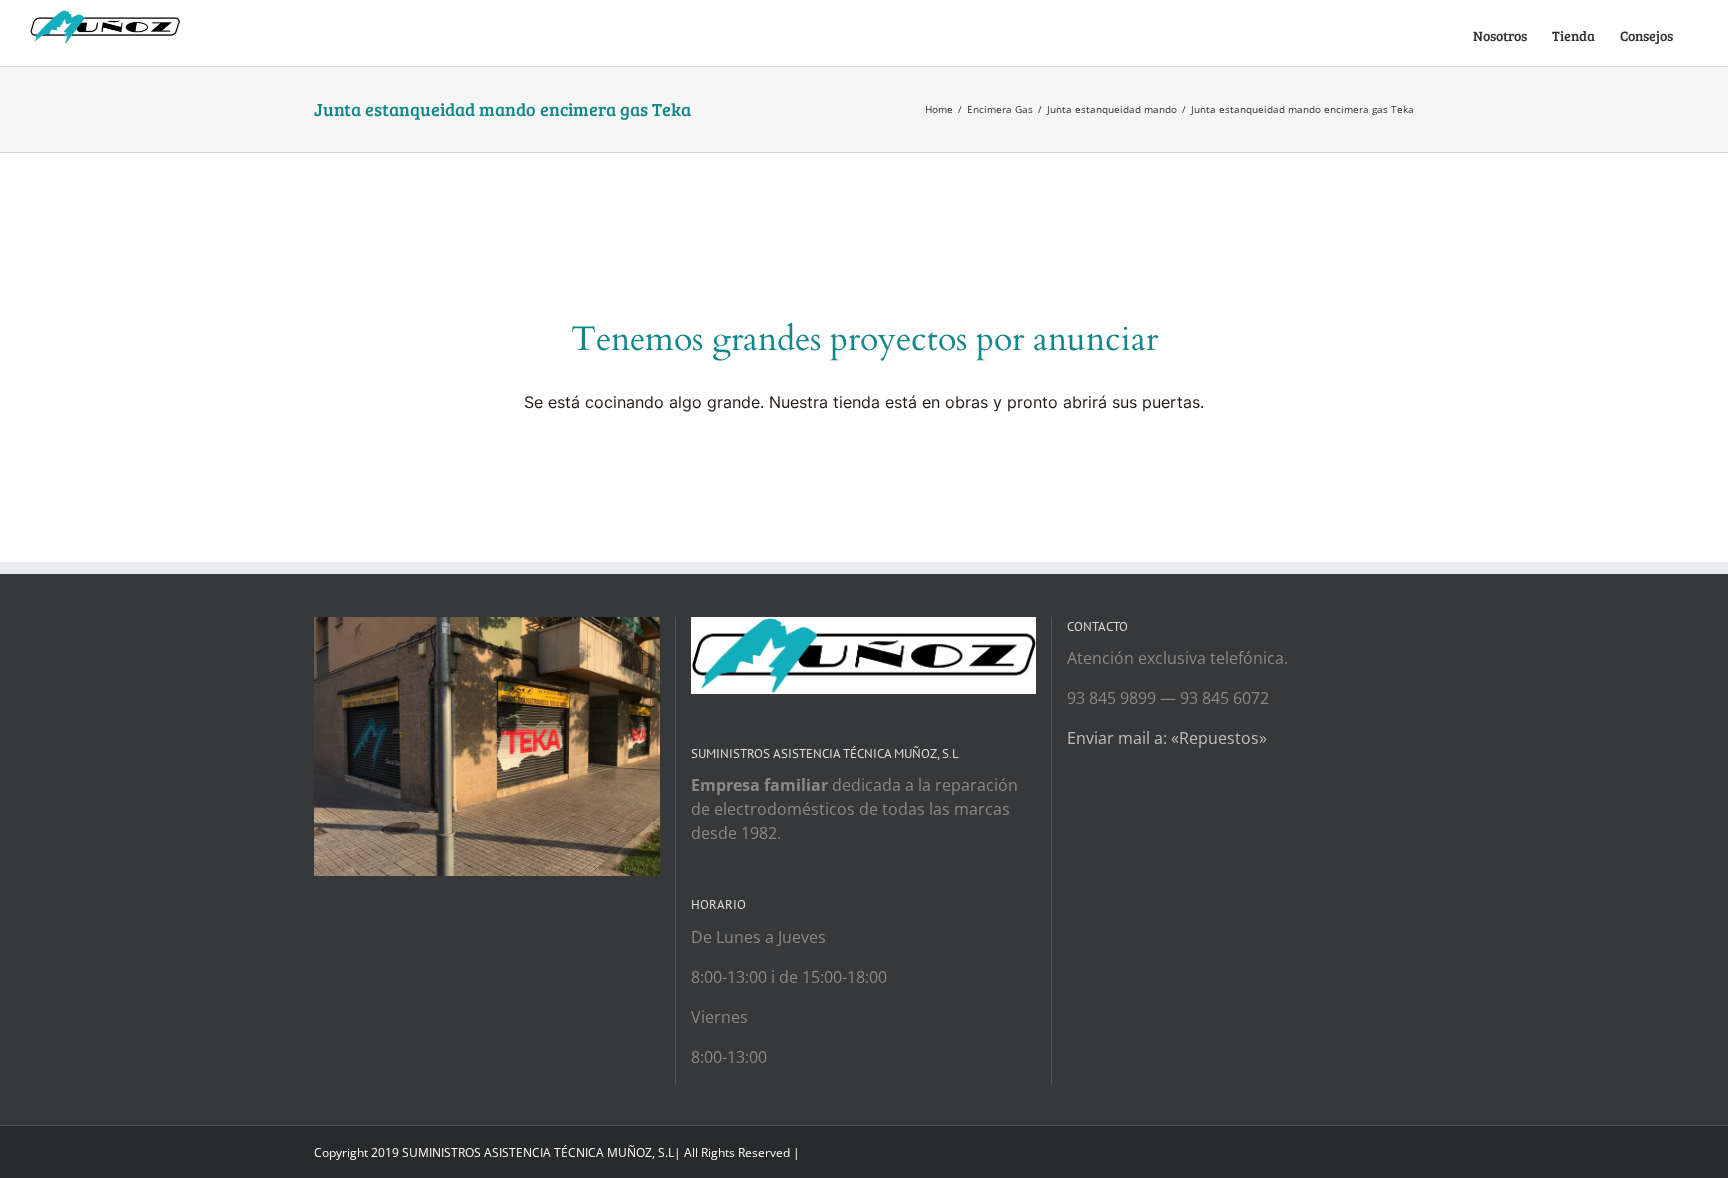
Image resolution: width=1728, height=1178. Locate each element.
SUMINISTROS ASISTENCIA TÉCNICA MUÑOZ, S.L (538, 1152)
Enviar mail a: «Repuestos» (1167, 738)
